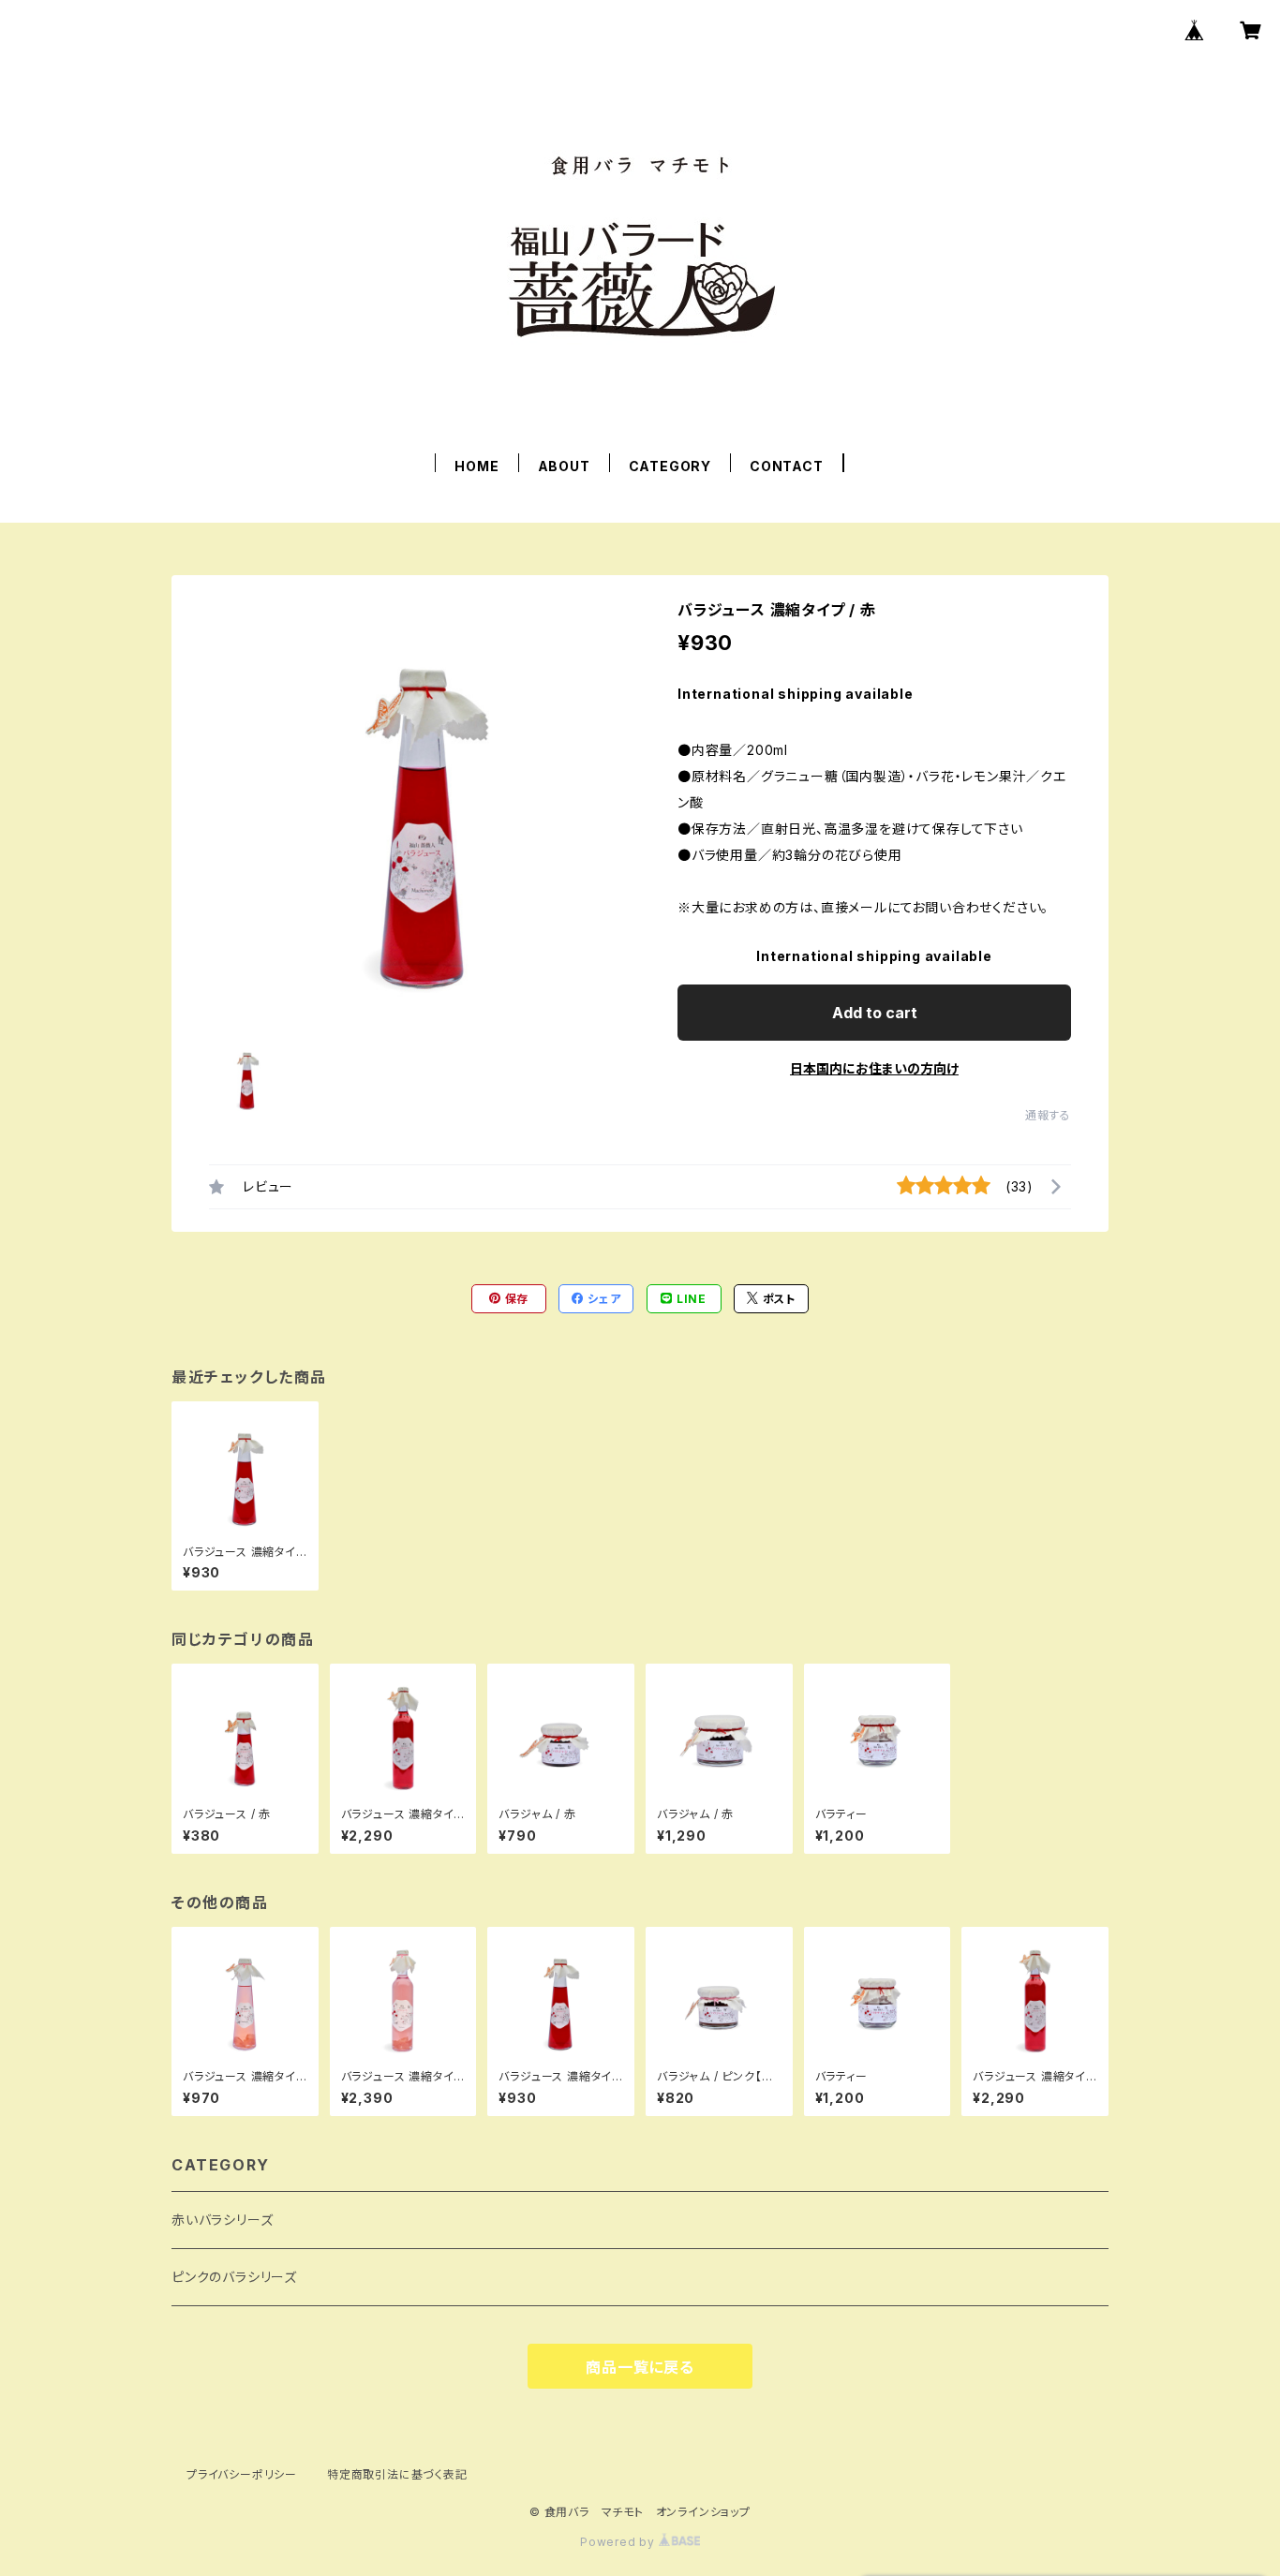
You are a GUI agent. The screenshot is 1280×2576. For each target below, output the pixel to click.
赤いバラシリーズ (222, 2220)
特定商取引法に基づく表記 (397, 2474)
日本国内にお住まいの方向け (874, 1068)
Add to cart (875, 1013)
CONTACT (787, 466)
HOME (476, 466)
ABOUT (564, 466)
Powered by (619, 2542)
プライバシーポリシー (242, 2474)
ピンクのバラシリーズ (234, 2277)
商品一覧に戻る (640, 2367)
